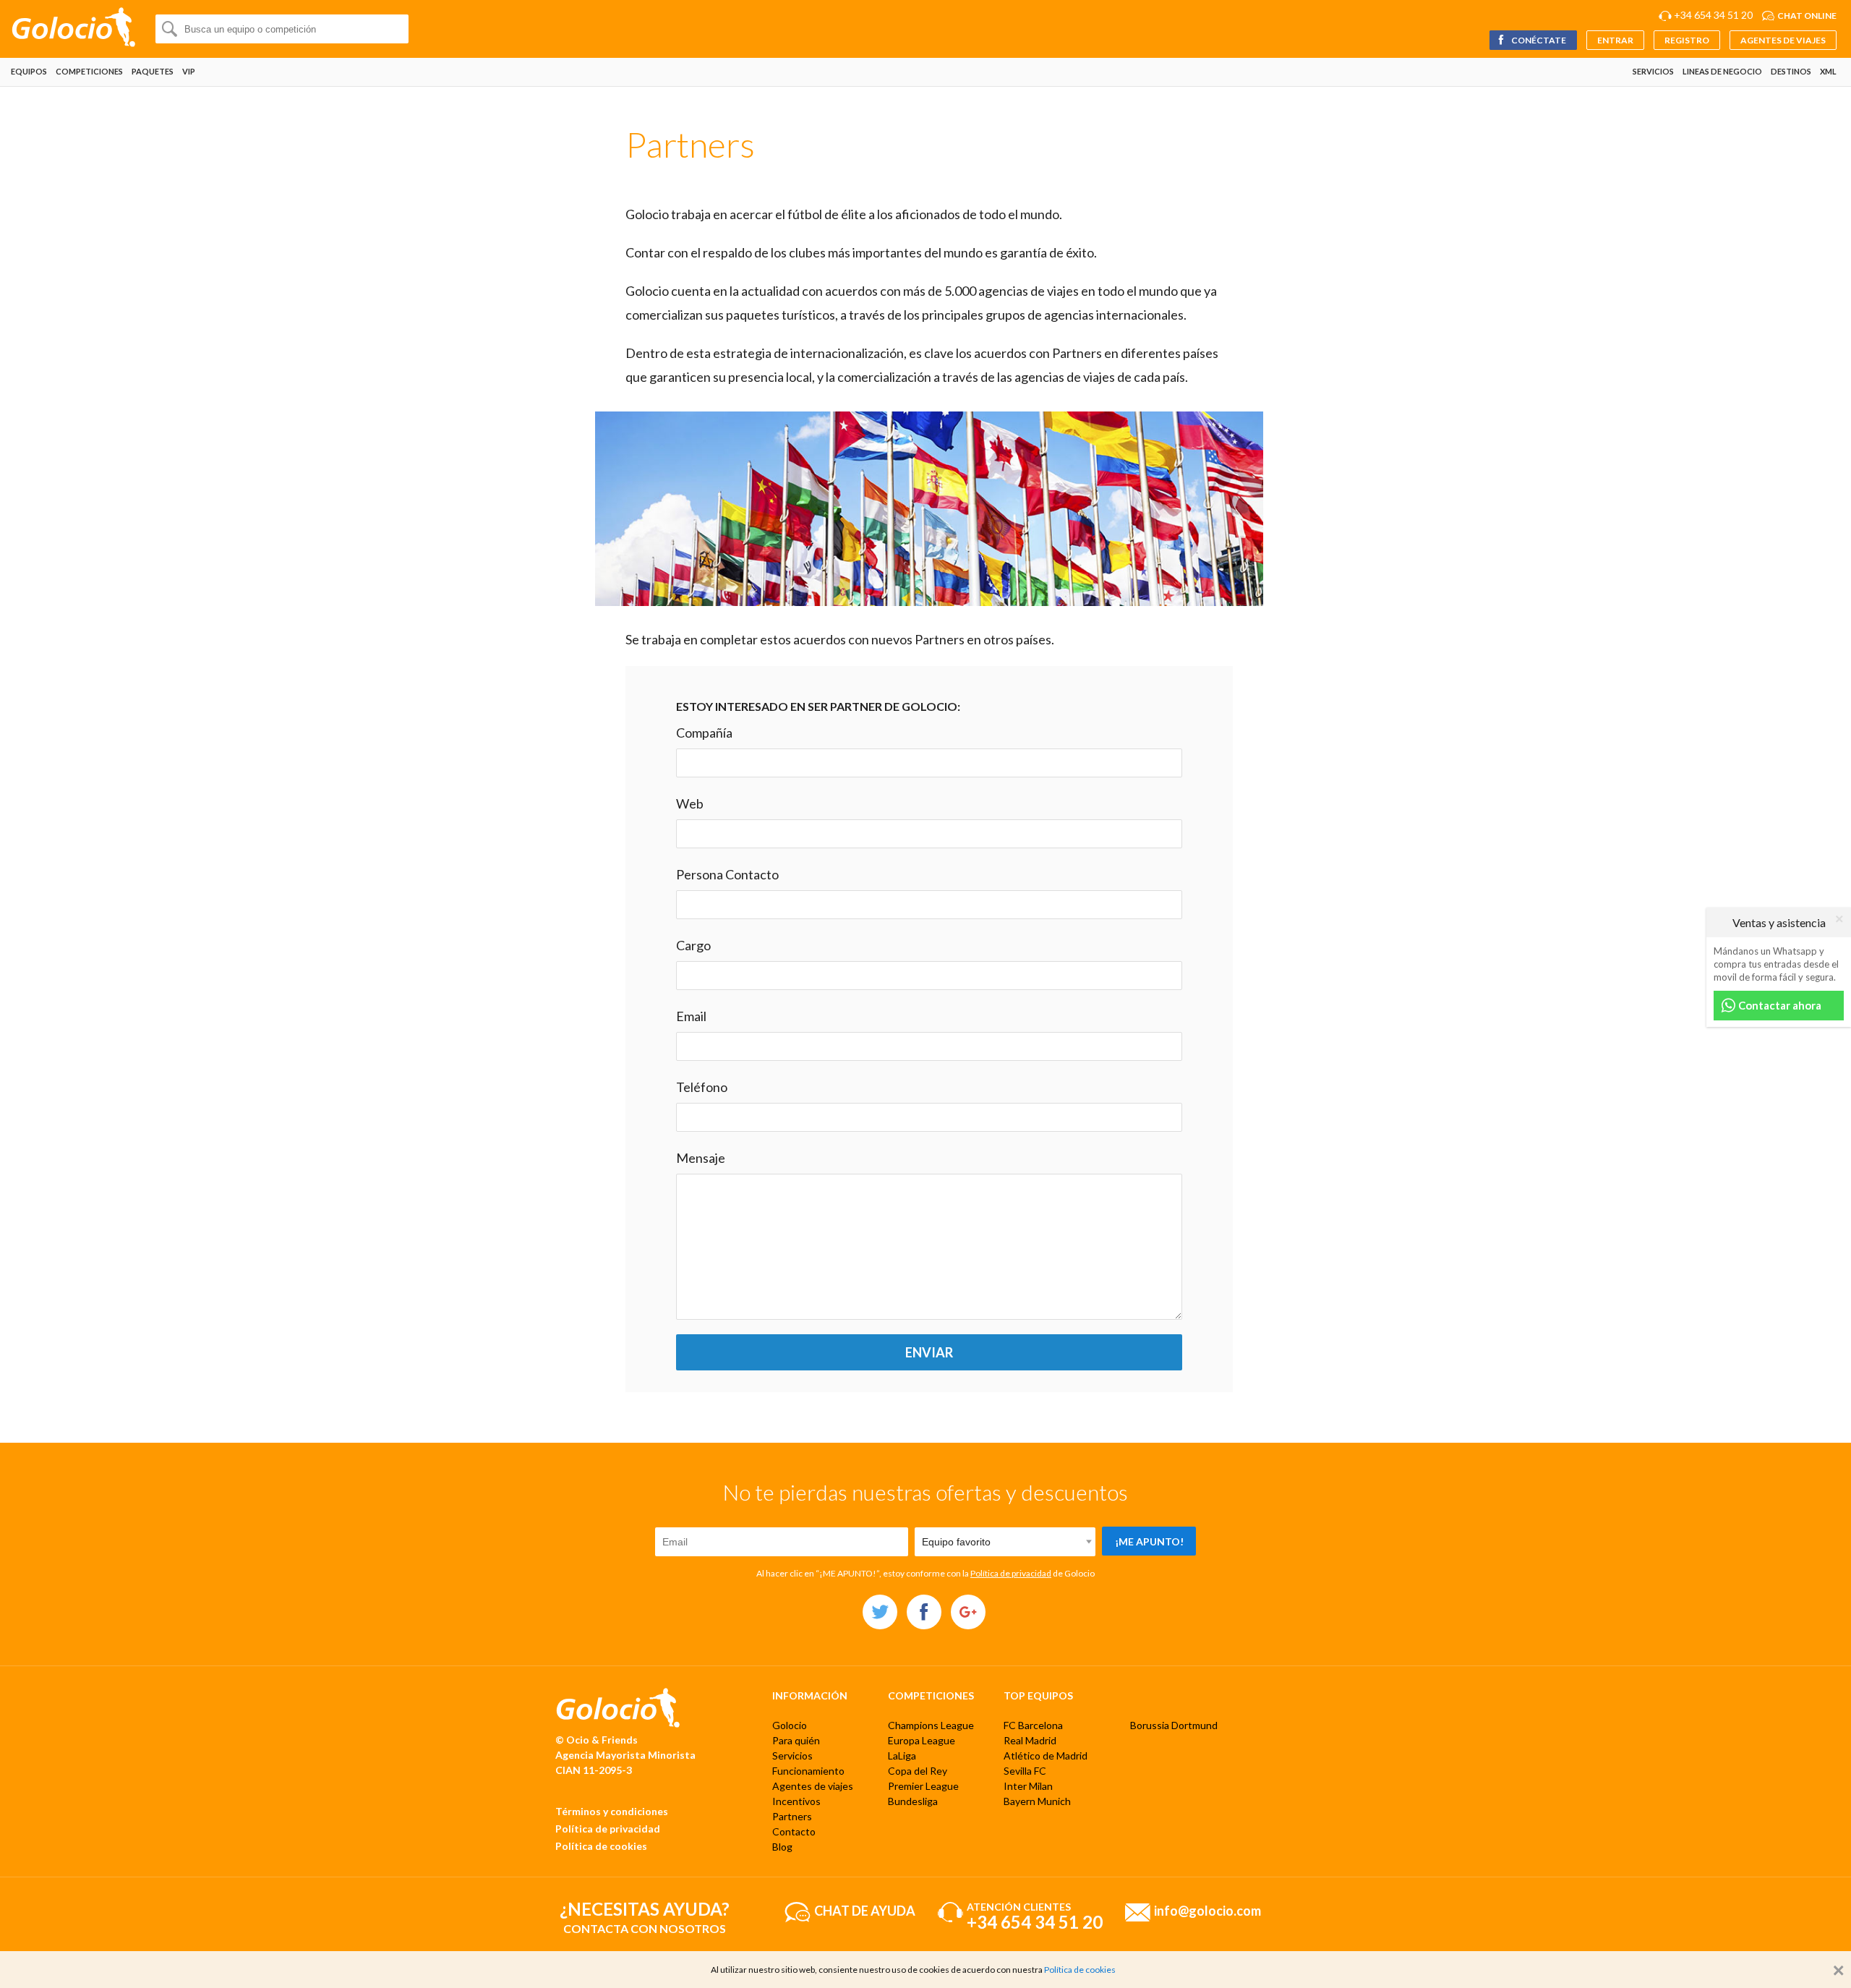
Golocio (790, 1725)
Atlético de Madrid (1046, 1756)
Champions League (931, 1725)
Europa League (922, 1740)
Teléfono (702, 1087)
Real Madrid (1030, 1740)
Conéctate (1538, 40)
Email (691, 1016)
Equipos (29, 71)
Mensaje (701, 1158)
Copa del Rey (918, 1771)
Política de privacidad (1011, 1573)
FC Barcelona (1033, 1725)
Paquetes (153, 71)
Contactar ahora (1779, 1005)
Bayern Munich (1037, 1801)
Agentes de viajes (1783, 40)
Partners (792, 1816)
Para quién (796, 1740)
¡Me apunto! (1149, 1541)
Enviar (929, 1352)
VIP (189, 71)
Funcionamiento (808, 1771)
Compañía (704, 733)
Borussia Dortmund (1174, 1725)
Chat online (1807, 16)
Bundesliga (913, 1801)
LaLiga (902, 1756)
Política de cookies (601, 1846)
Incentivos (796, 1801)
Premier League (923, 1786)
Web (690, 803)
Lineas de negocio (1722, 71)
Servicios (1653, 71)
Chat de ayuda (865, 1911)
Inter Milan (1028, 1786)
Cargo (693, 945)
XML (1828, 71)
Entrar (1615, 40)
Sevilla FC (1025, 1771)
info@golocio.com (1207, 1911)
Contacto (794, 1831)
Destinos (1791, 71)
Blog (782, 1847)
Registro (1687, 40)
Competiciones (89, 71)
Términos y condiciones (612, 1811)
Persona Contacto (727, 874)
